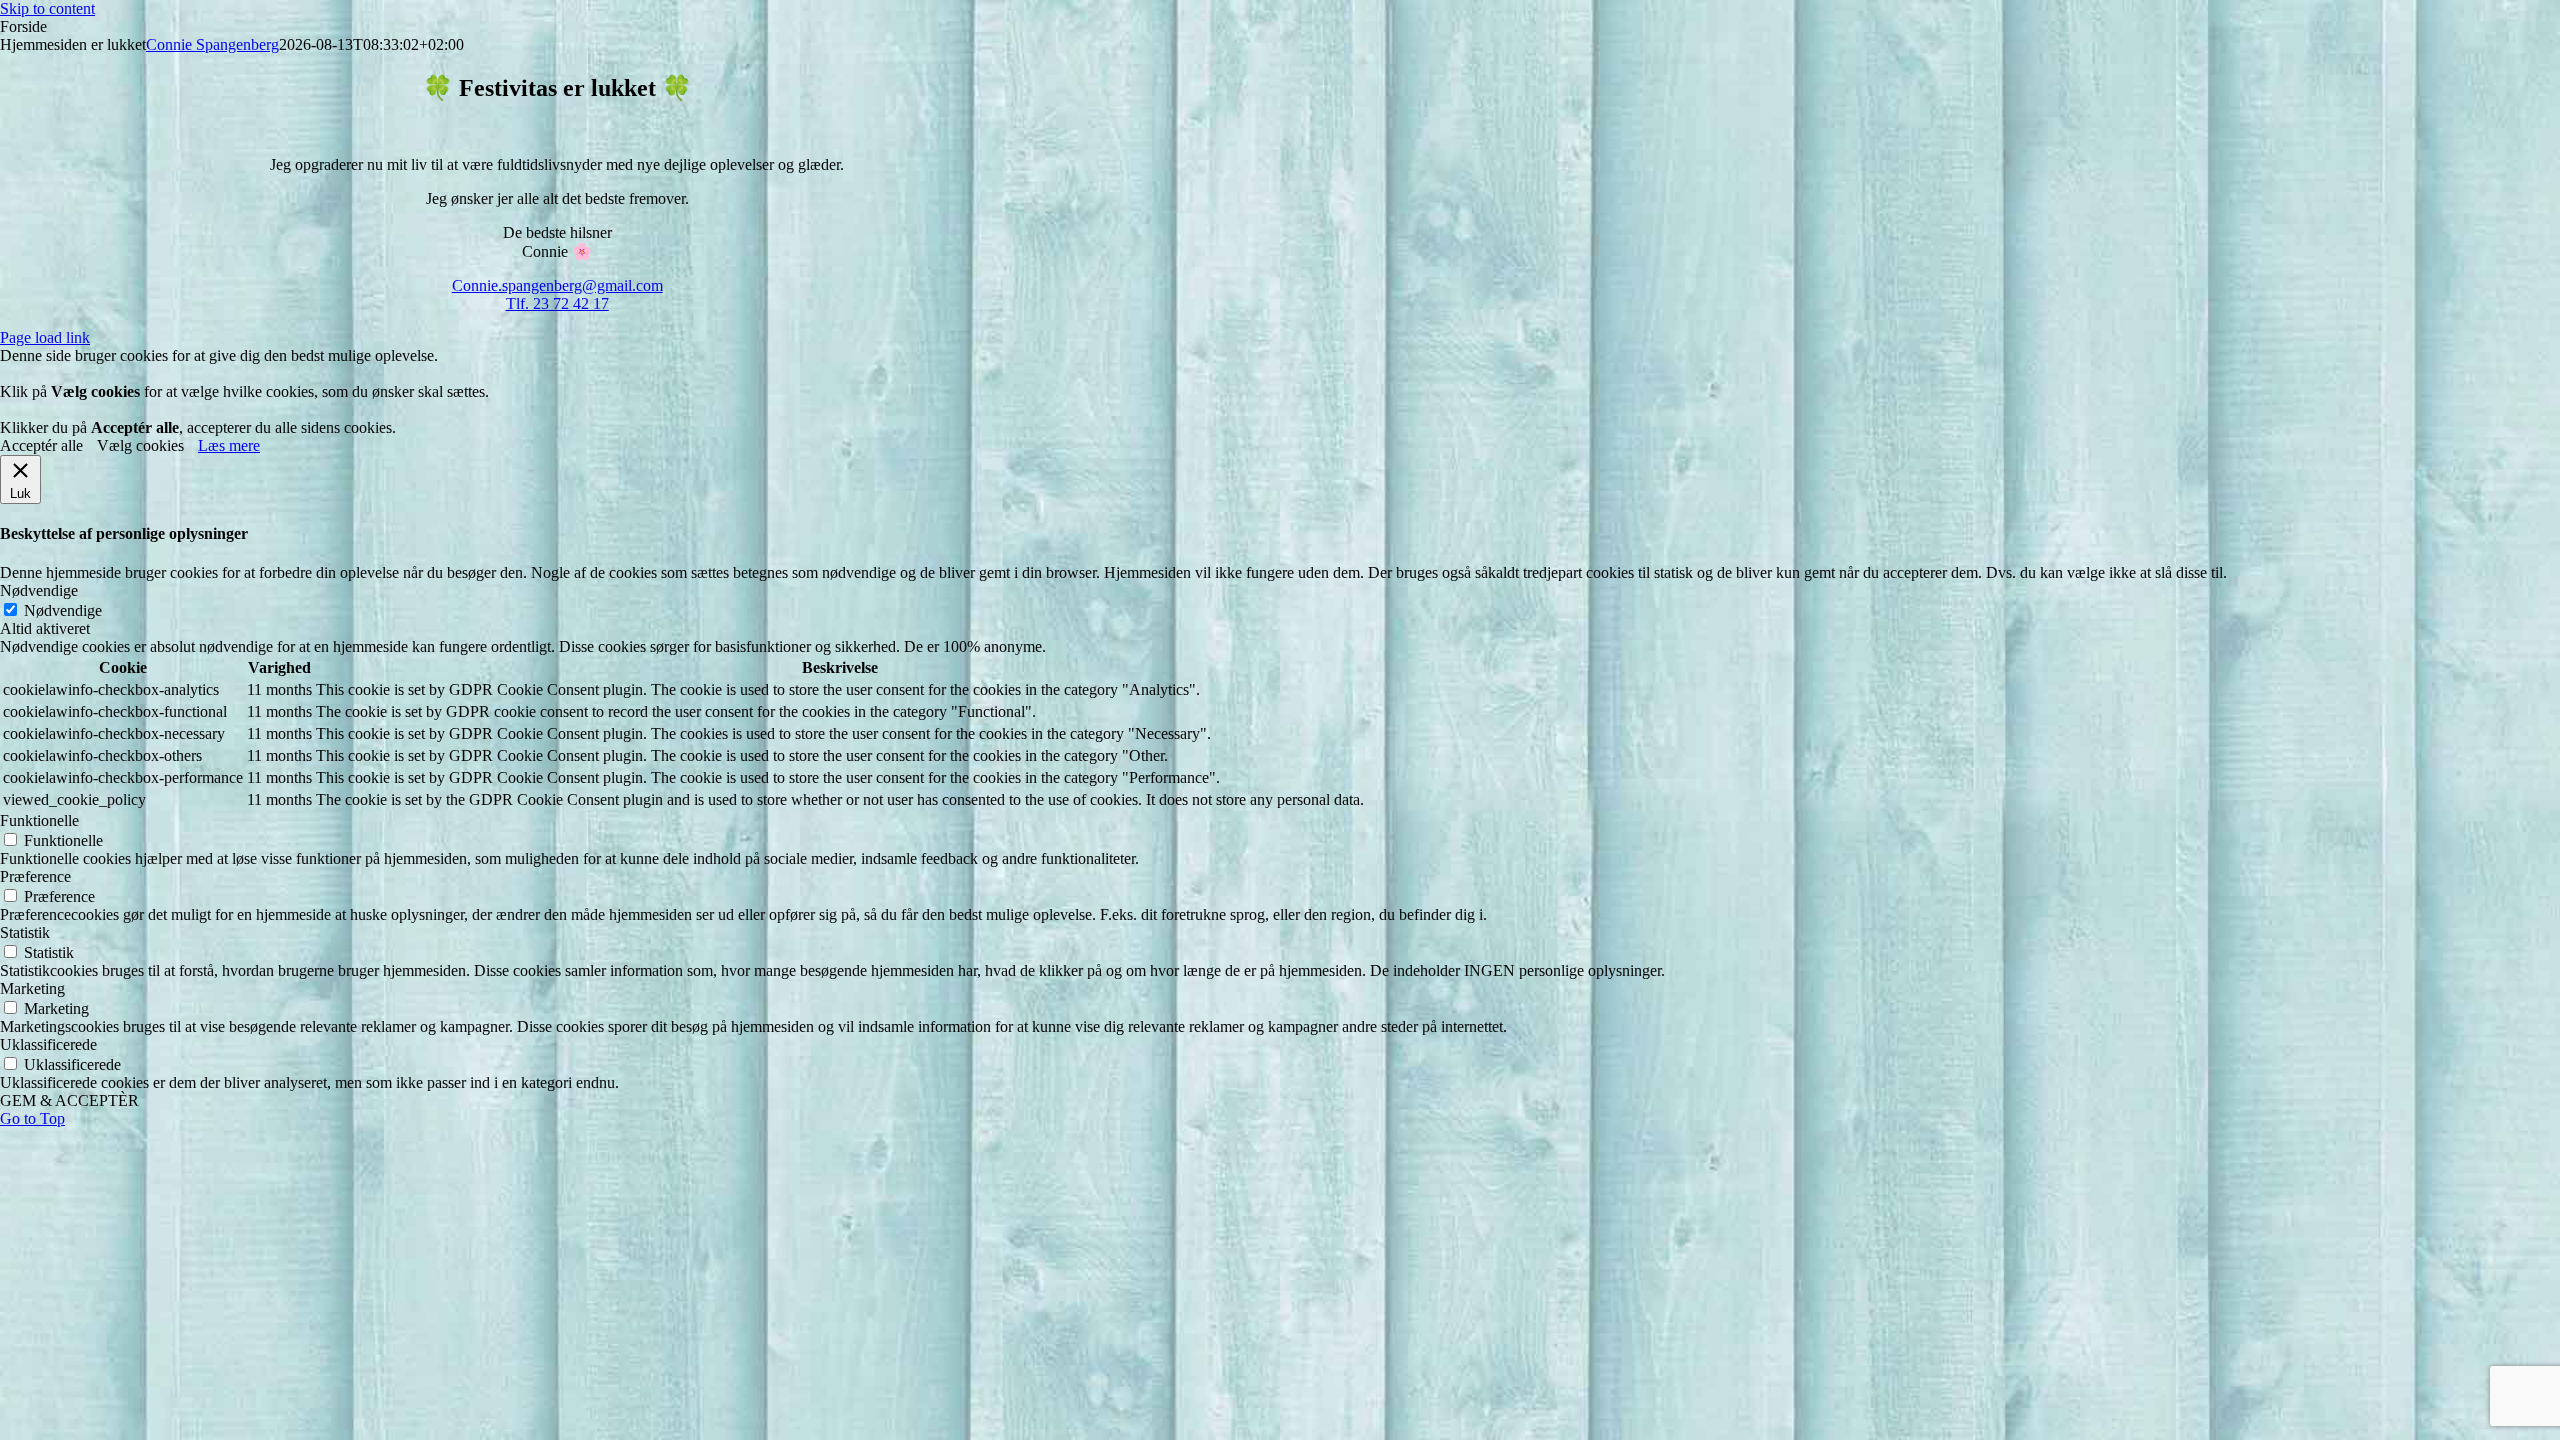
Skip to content (47, 8)
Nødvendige (63, 610)
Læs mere (229, 445)
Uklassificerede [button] (48, 1044)
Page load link (45, 337)
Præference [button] (35, 876)
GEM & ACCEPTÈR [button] (69, 1100)
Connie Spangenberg (212, 44)
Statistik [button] (25, 932)
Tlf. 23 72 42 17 (557, 303)
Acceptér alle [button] (41, 445)
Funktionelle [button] (39, 820)
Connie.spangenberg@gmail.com (557, 285)
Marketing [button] (32, 988)
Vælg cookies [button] (140, 445)
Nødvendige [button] (39, 590)
